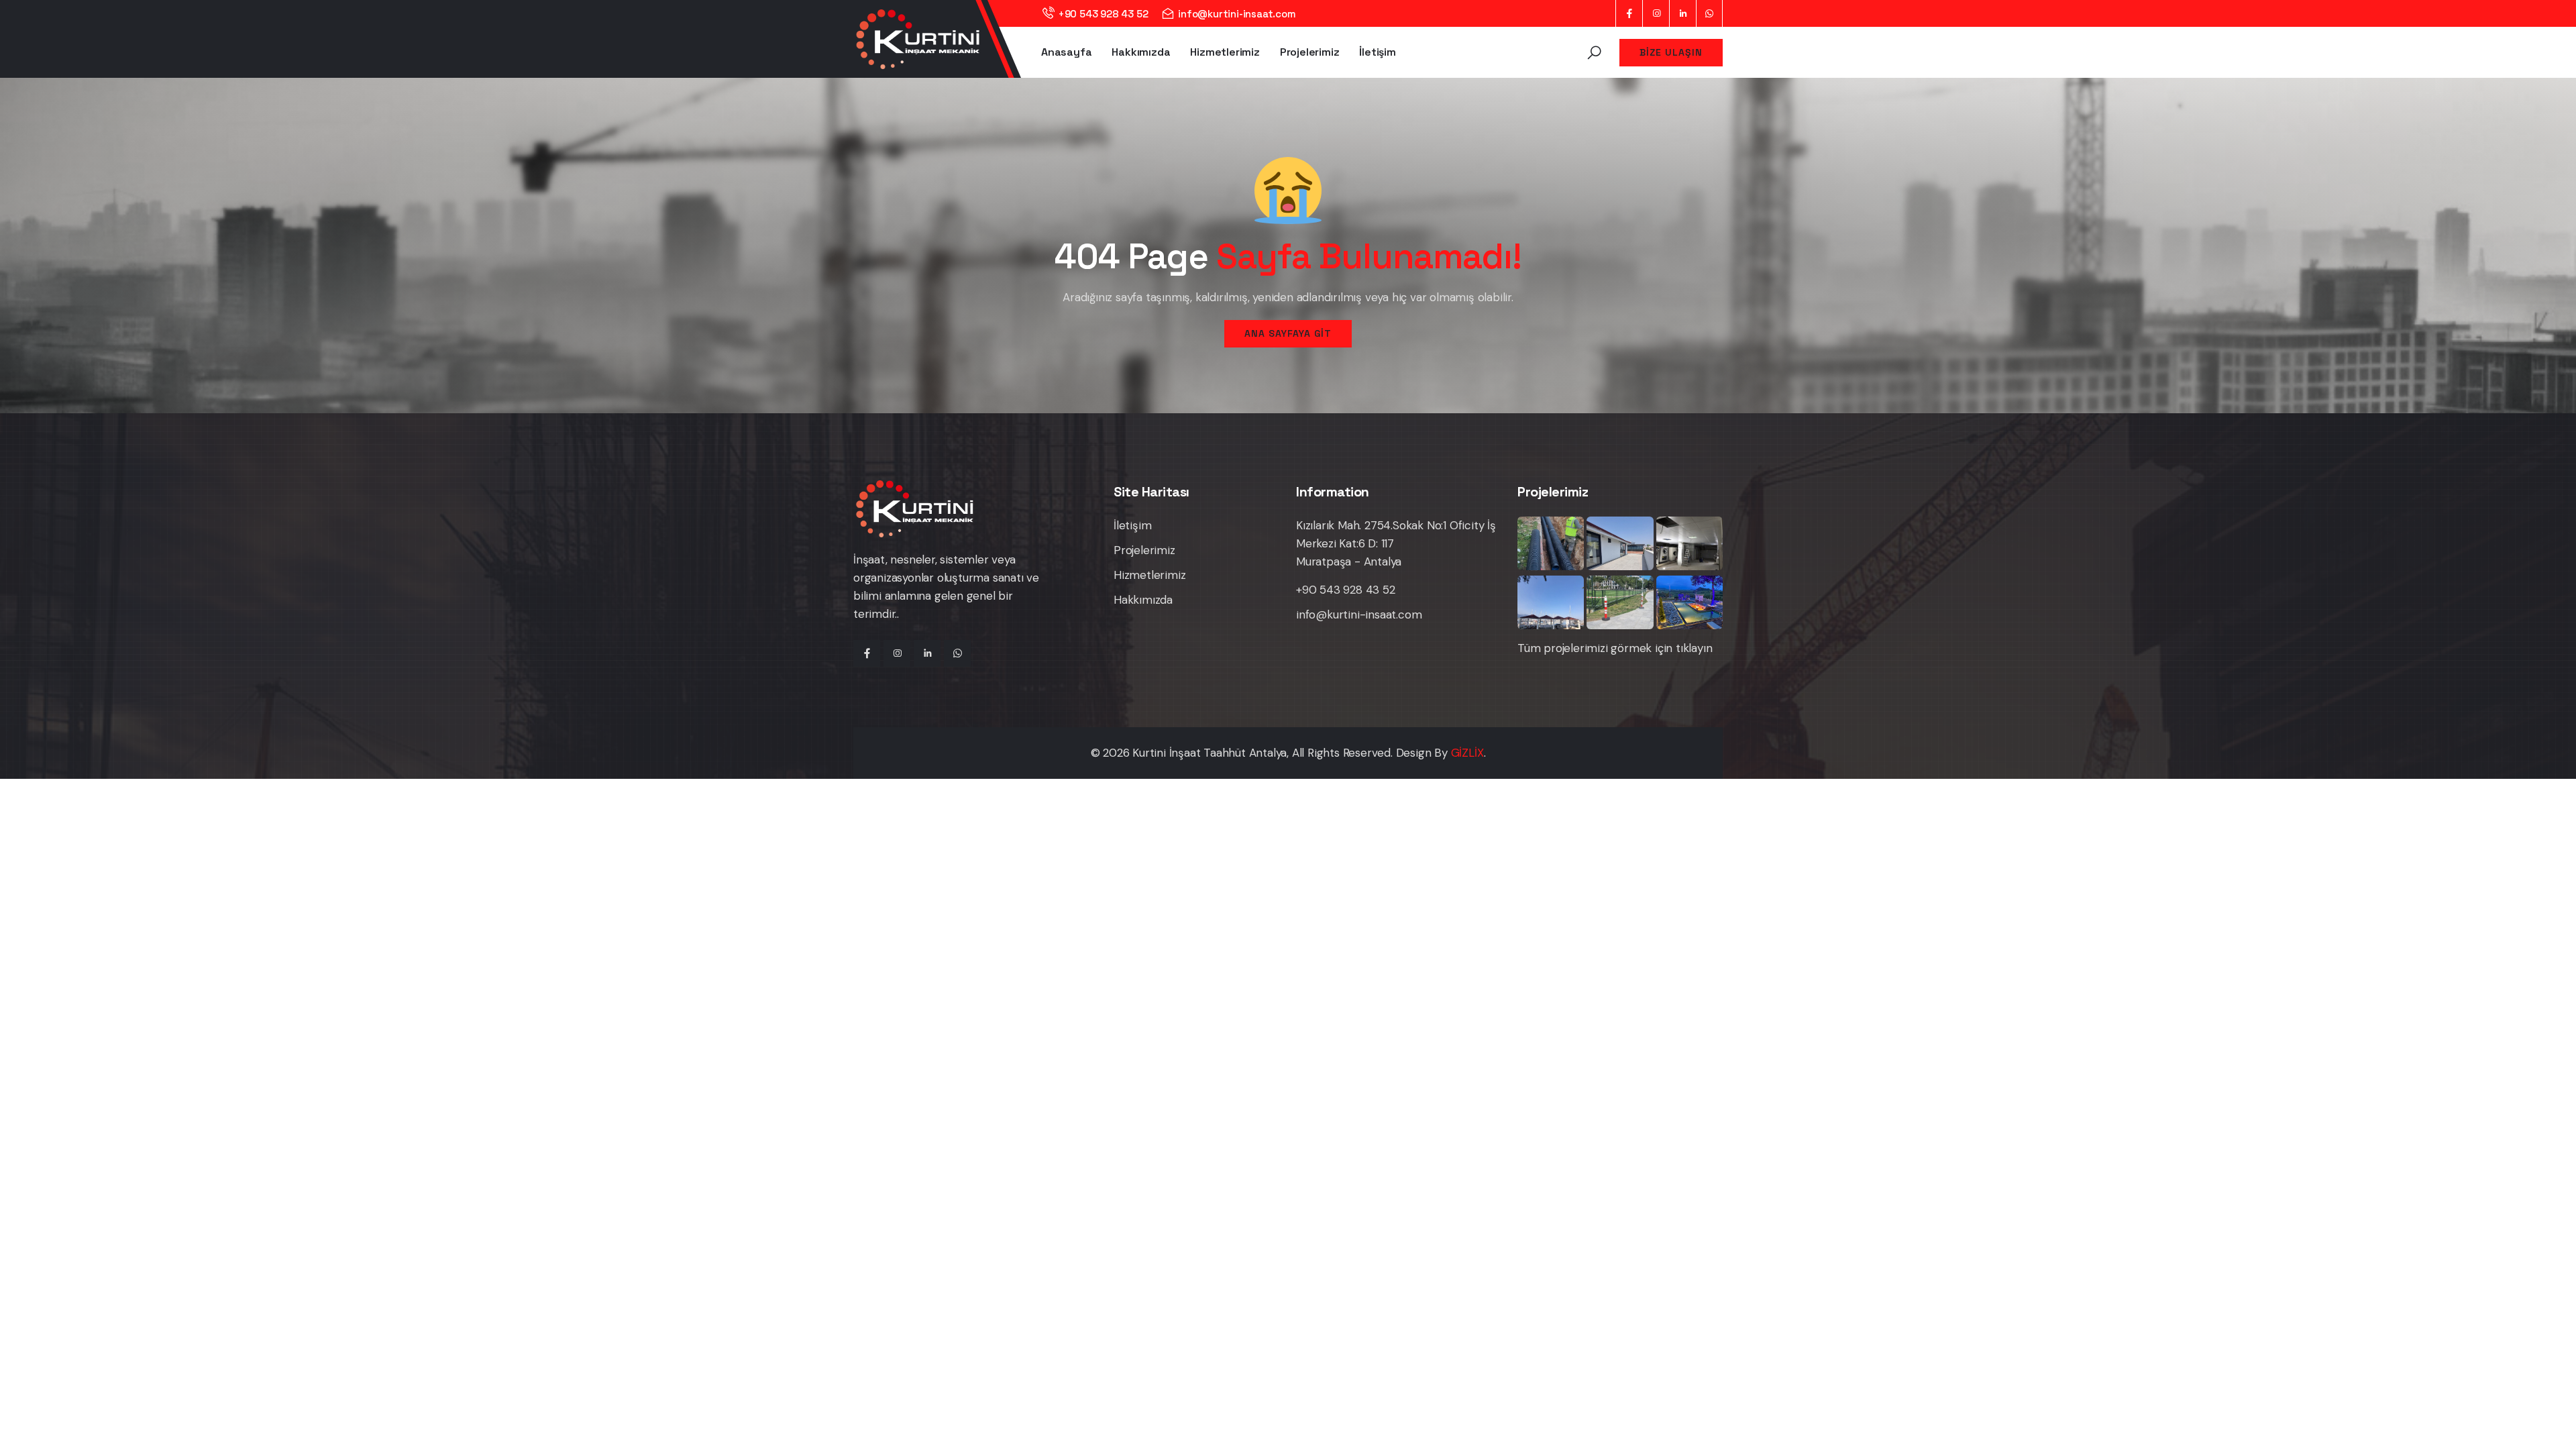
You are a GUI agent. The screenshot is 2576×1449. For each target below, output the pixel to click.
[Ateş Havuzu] (1689, 602)
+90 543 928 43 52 (1103, 14)
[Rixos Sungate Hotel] (1551, 543)
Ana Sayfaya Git (1288, 333)
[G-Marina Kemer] (1551, 602)
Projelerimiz (1310, 52)
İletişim (1377, 52)
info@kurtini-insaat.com (1237, 14)
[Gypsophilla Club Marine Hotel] (1689, 543)
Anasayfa (1066, 52)
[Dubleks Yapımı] (1620, 543)
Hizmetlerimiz (1225, 52)
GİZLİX (1467, 753)
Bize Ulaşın (1671, 52)
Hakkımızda (1141, 52)
